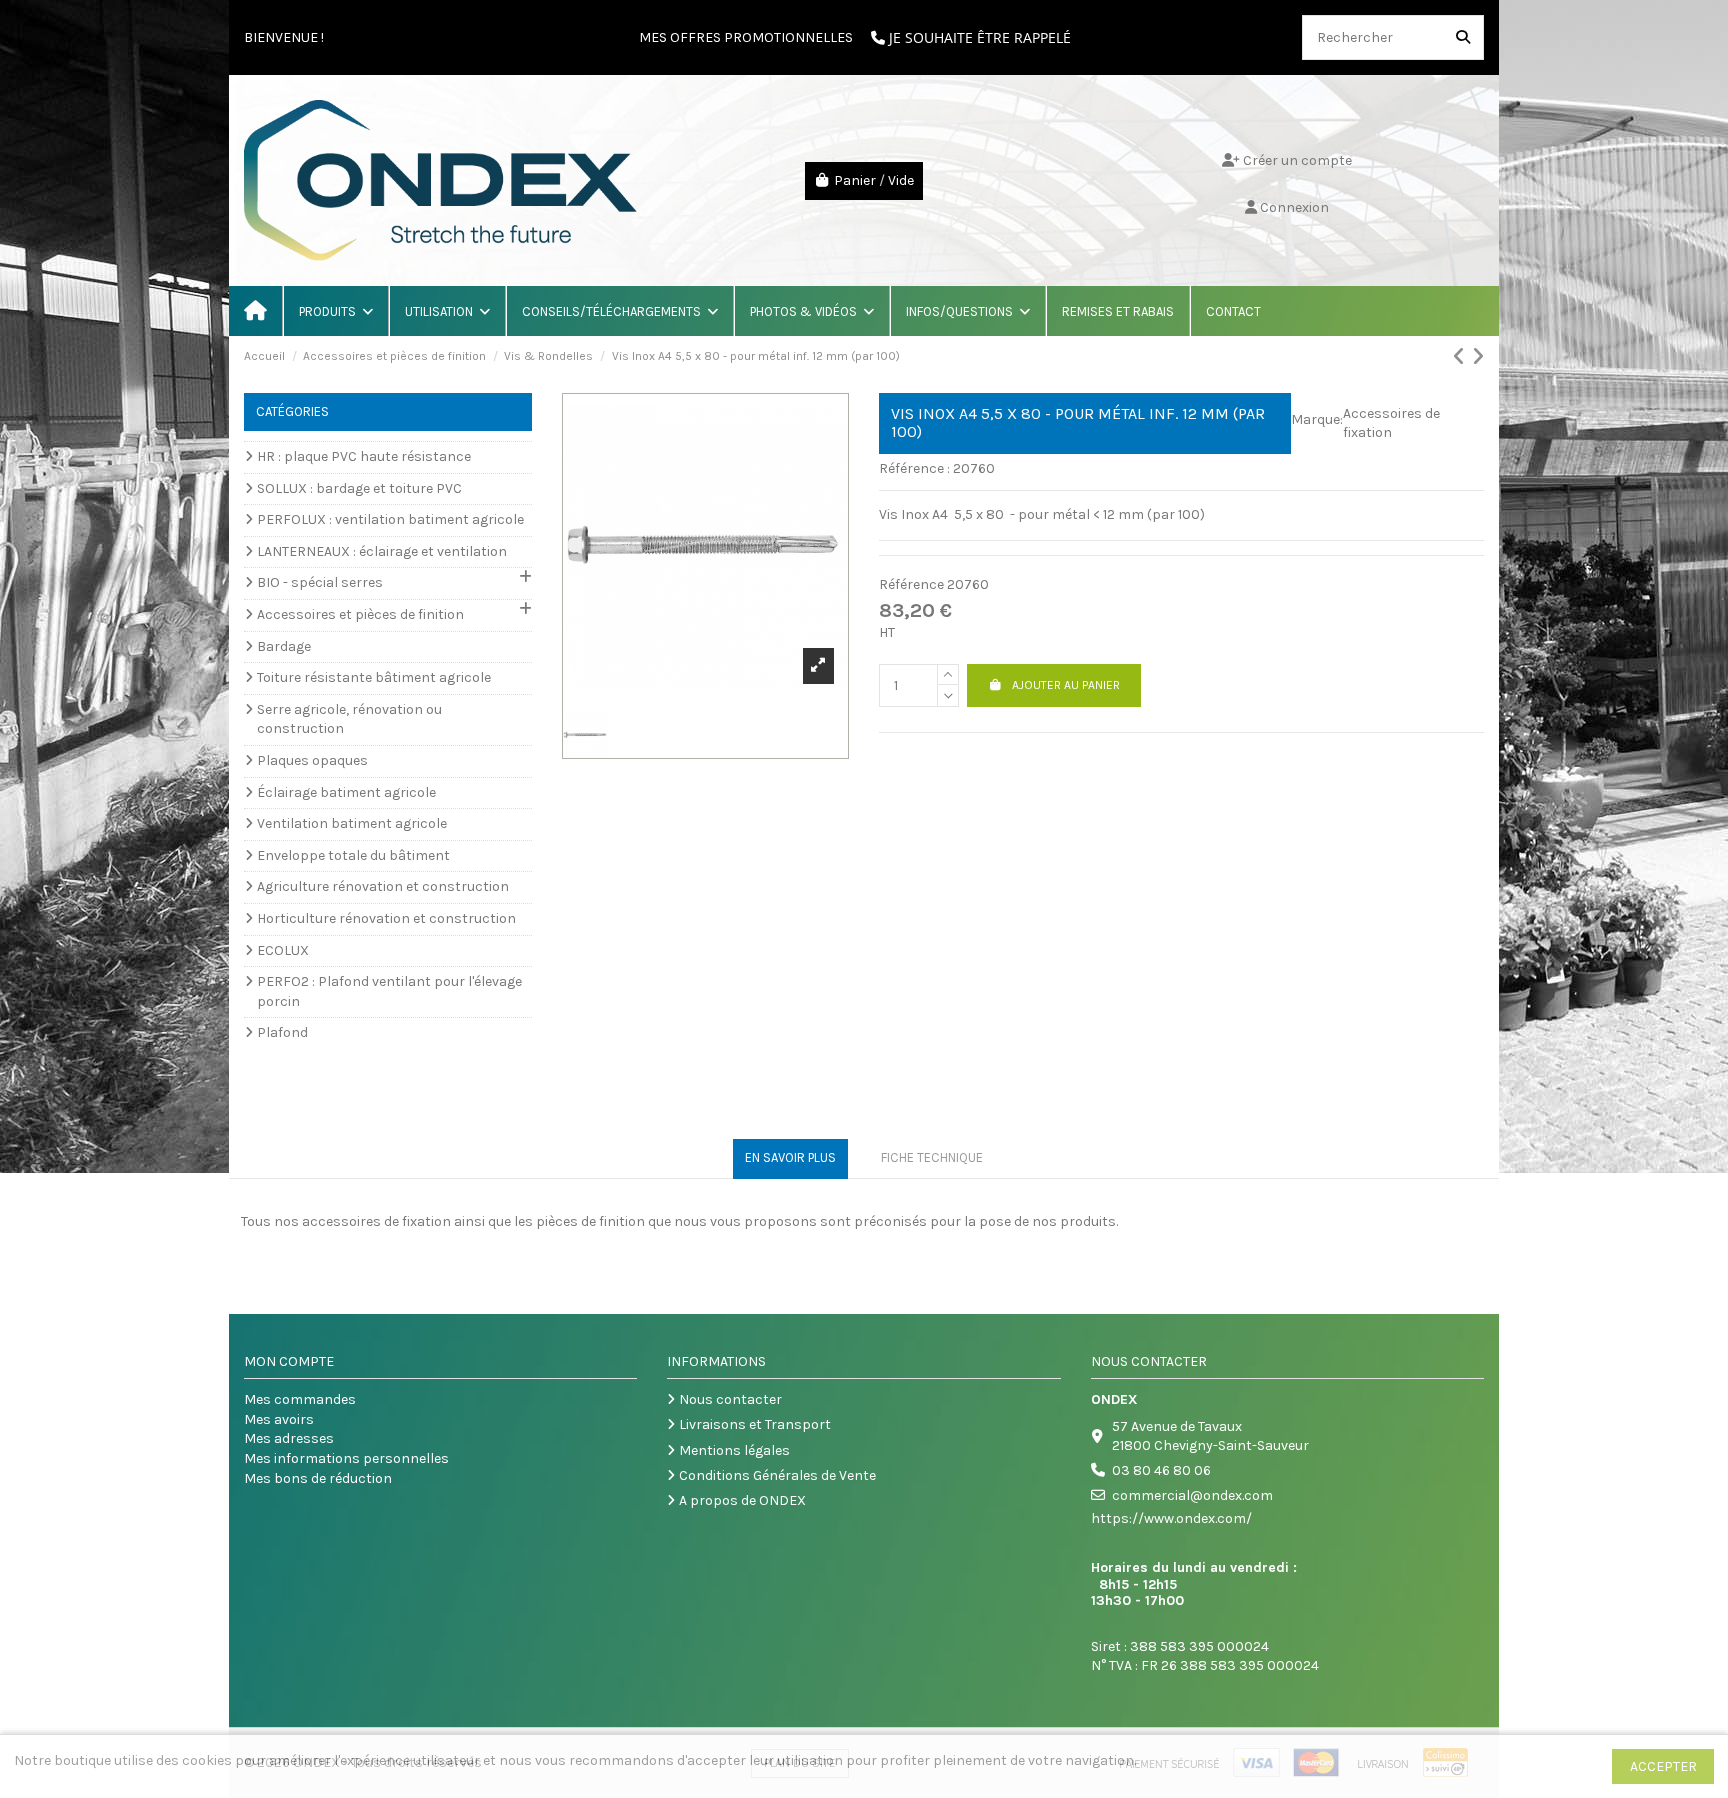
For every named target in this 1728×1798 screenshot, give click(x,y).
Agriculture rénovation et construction (383, 886)
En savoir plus (790, 1157)
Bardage (284, 646)
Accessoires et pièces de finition (360, 614)
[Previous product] (1462, 357)
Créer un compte (1296, 160)
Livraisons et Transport (755, 1424)
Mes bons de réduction (318, 1478)
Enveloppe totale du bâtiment (353, 855)
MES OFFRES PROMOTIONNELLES (746, 37)
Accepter (1663, 1766)
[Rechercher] (1463, 37)
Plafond (282, 1032)
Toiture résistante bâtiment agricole (374, 677)
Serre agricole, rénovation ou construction (349, 719)
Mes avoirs (279, 1419)
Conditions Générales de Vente (777, 1475)
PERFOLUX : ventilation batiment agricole (390, 519)
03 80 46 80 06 (1161, 1470)
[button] (335, 311)
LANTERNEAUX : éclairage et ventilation (382, 551)
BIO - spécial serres (320, 582)
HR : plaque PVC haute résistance (364, 456)
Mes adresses (289, 1438)
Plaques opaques (312, 760)
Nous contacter (730, 1399)
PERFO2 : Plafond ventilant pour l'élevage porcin (389, 991)
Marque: (1317, 419)
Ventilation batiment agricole (352, 823)
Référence (911, 584)
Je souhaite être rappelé (978, 37)
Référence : (914, 468)
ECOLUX (283, 950)
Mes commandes (300, 1399)
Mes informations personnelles (346, 1458)
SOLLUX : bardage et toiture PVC (359, 488)
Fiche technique (932, 1157)
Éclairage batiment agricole (346, 792)
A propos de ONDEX (742, 1500)
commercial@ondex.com (1192, 1495)
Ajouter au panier (1066, 685)
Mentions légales (734, 1450)
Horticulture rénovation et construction (386, 918)
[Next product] (1477, 357)
